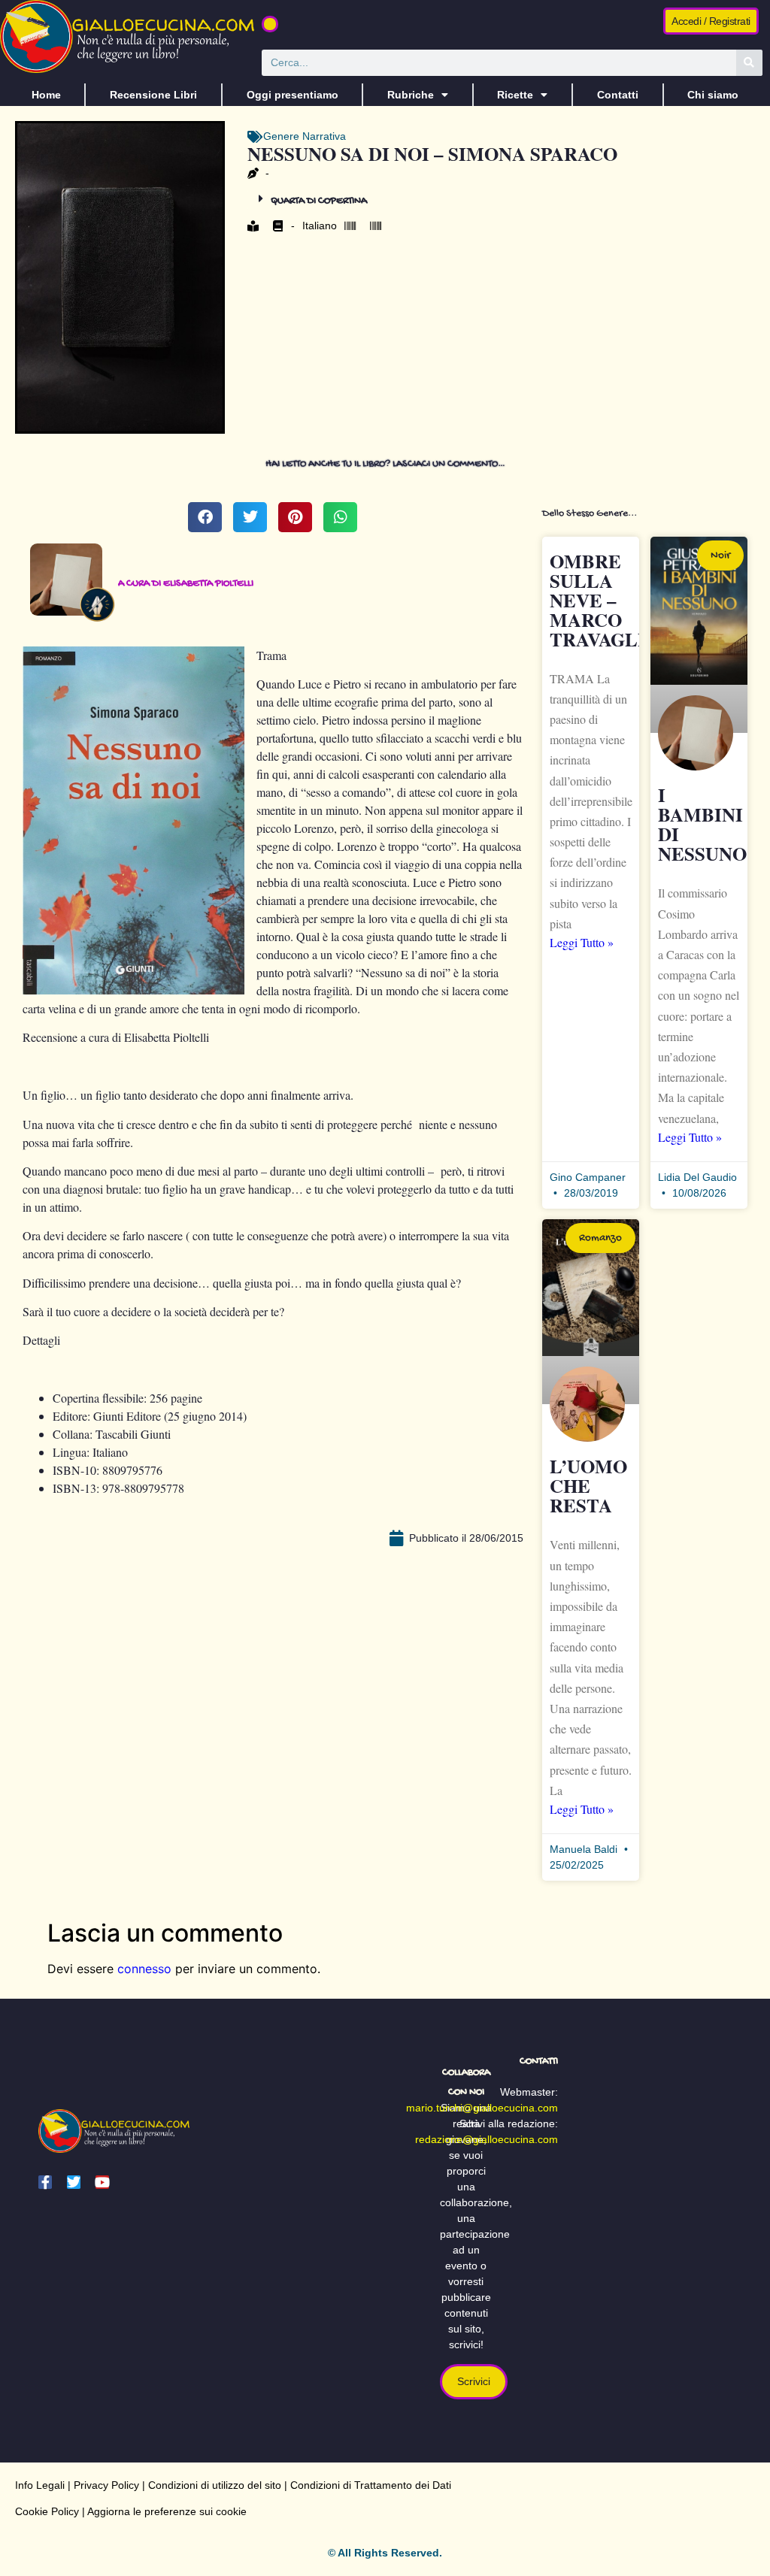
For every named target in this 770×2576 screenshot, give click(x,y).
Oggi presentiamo (293, 95)
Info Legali (40, 2485)
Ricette (515, 95)
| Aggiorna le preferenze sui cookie (163, 2511)
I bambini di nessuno (702, 824)
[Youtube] (102, 2182)
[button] (270, 24)
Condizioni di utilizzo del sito (215, 2485)
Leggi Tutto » (582, 942)
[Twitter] (74, 2182)
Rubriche (411, 95)
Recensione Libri (153, 95)
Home (46, 95)
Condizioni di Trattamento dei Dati (371, 2485)
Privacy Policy (106, 2485)
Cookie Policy (47, 2511)
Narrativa (324, 136)
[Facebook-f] (45, 2182)
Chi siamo (713, 95)
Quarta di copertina (319, 201)
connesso (144, 1969)
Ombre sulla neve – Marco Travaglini (608, 600)
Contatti (618, 95)
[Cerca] (749, 63)
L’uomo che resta (588, 1486)
